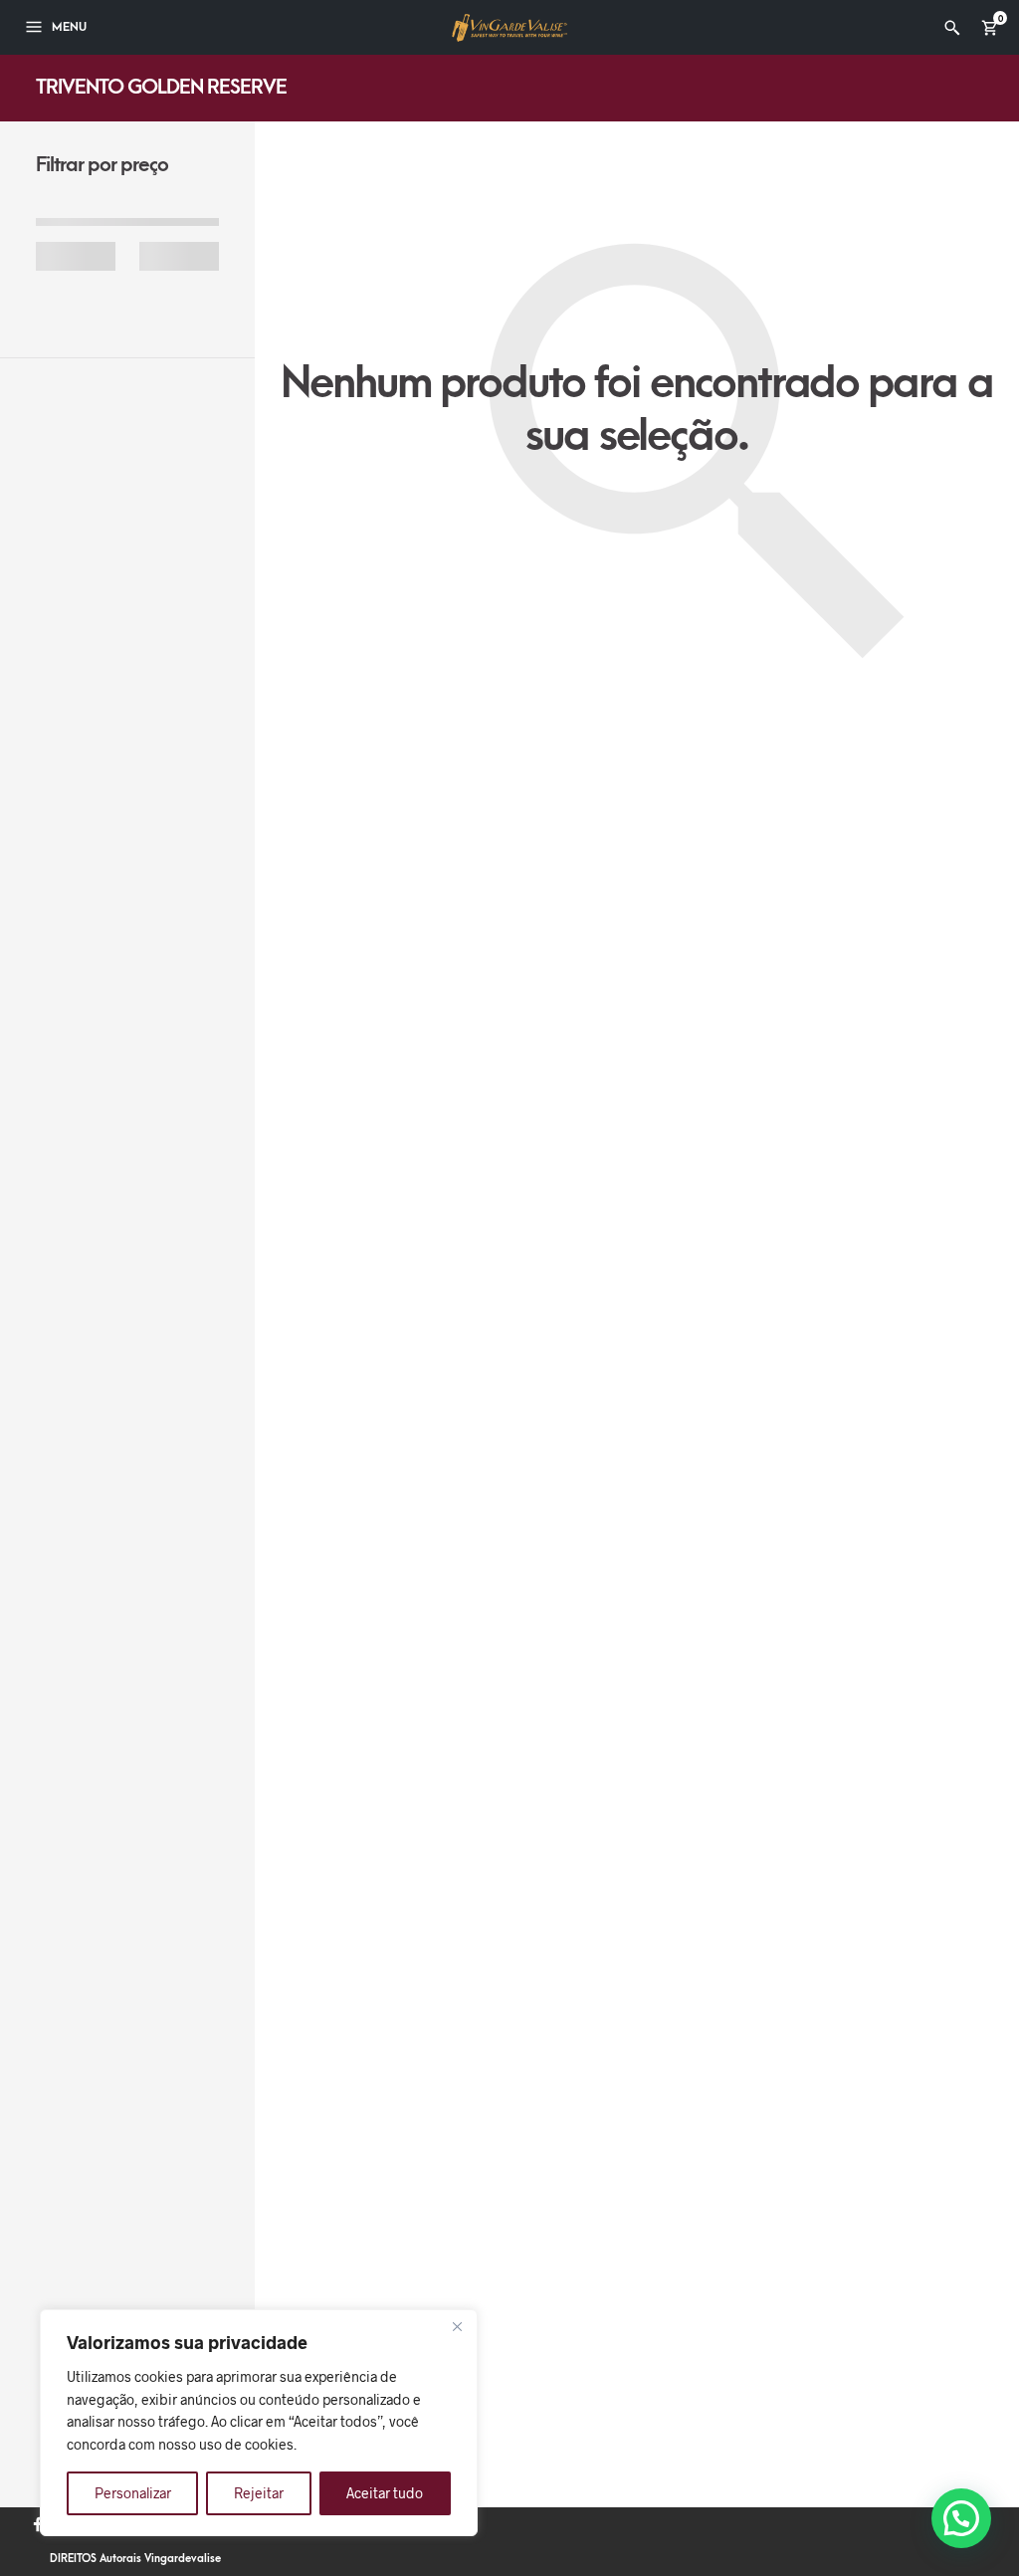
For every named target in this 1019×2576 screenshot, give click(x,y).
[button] (961, 2518)
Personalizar (133, 2493)
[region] (259, 2423)
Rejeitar (259, 2493)
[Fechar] (457, 2326)
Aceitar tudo (385, 2493)
